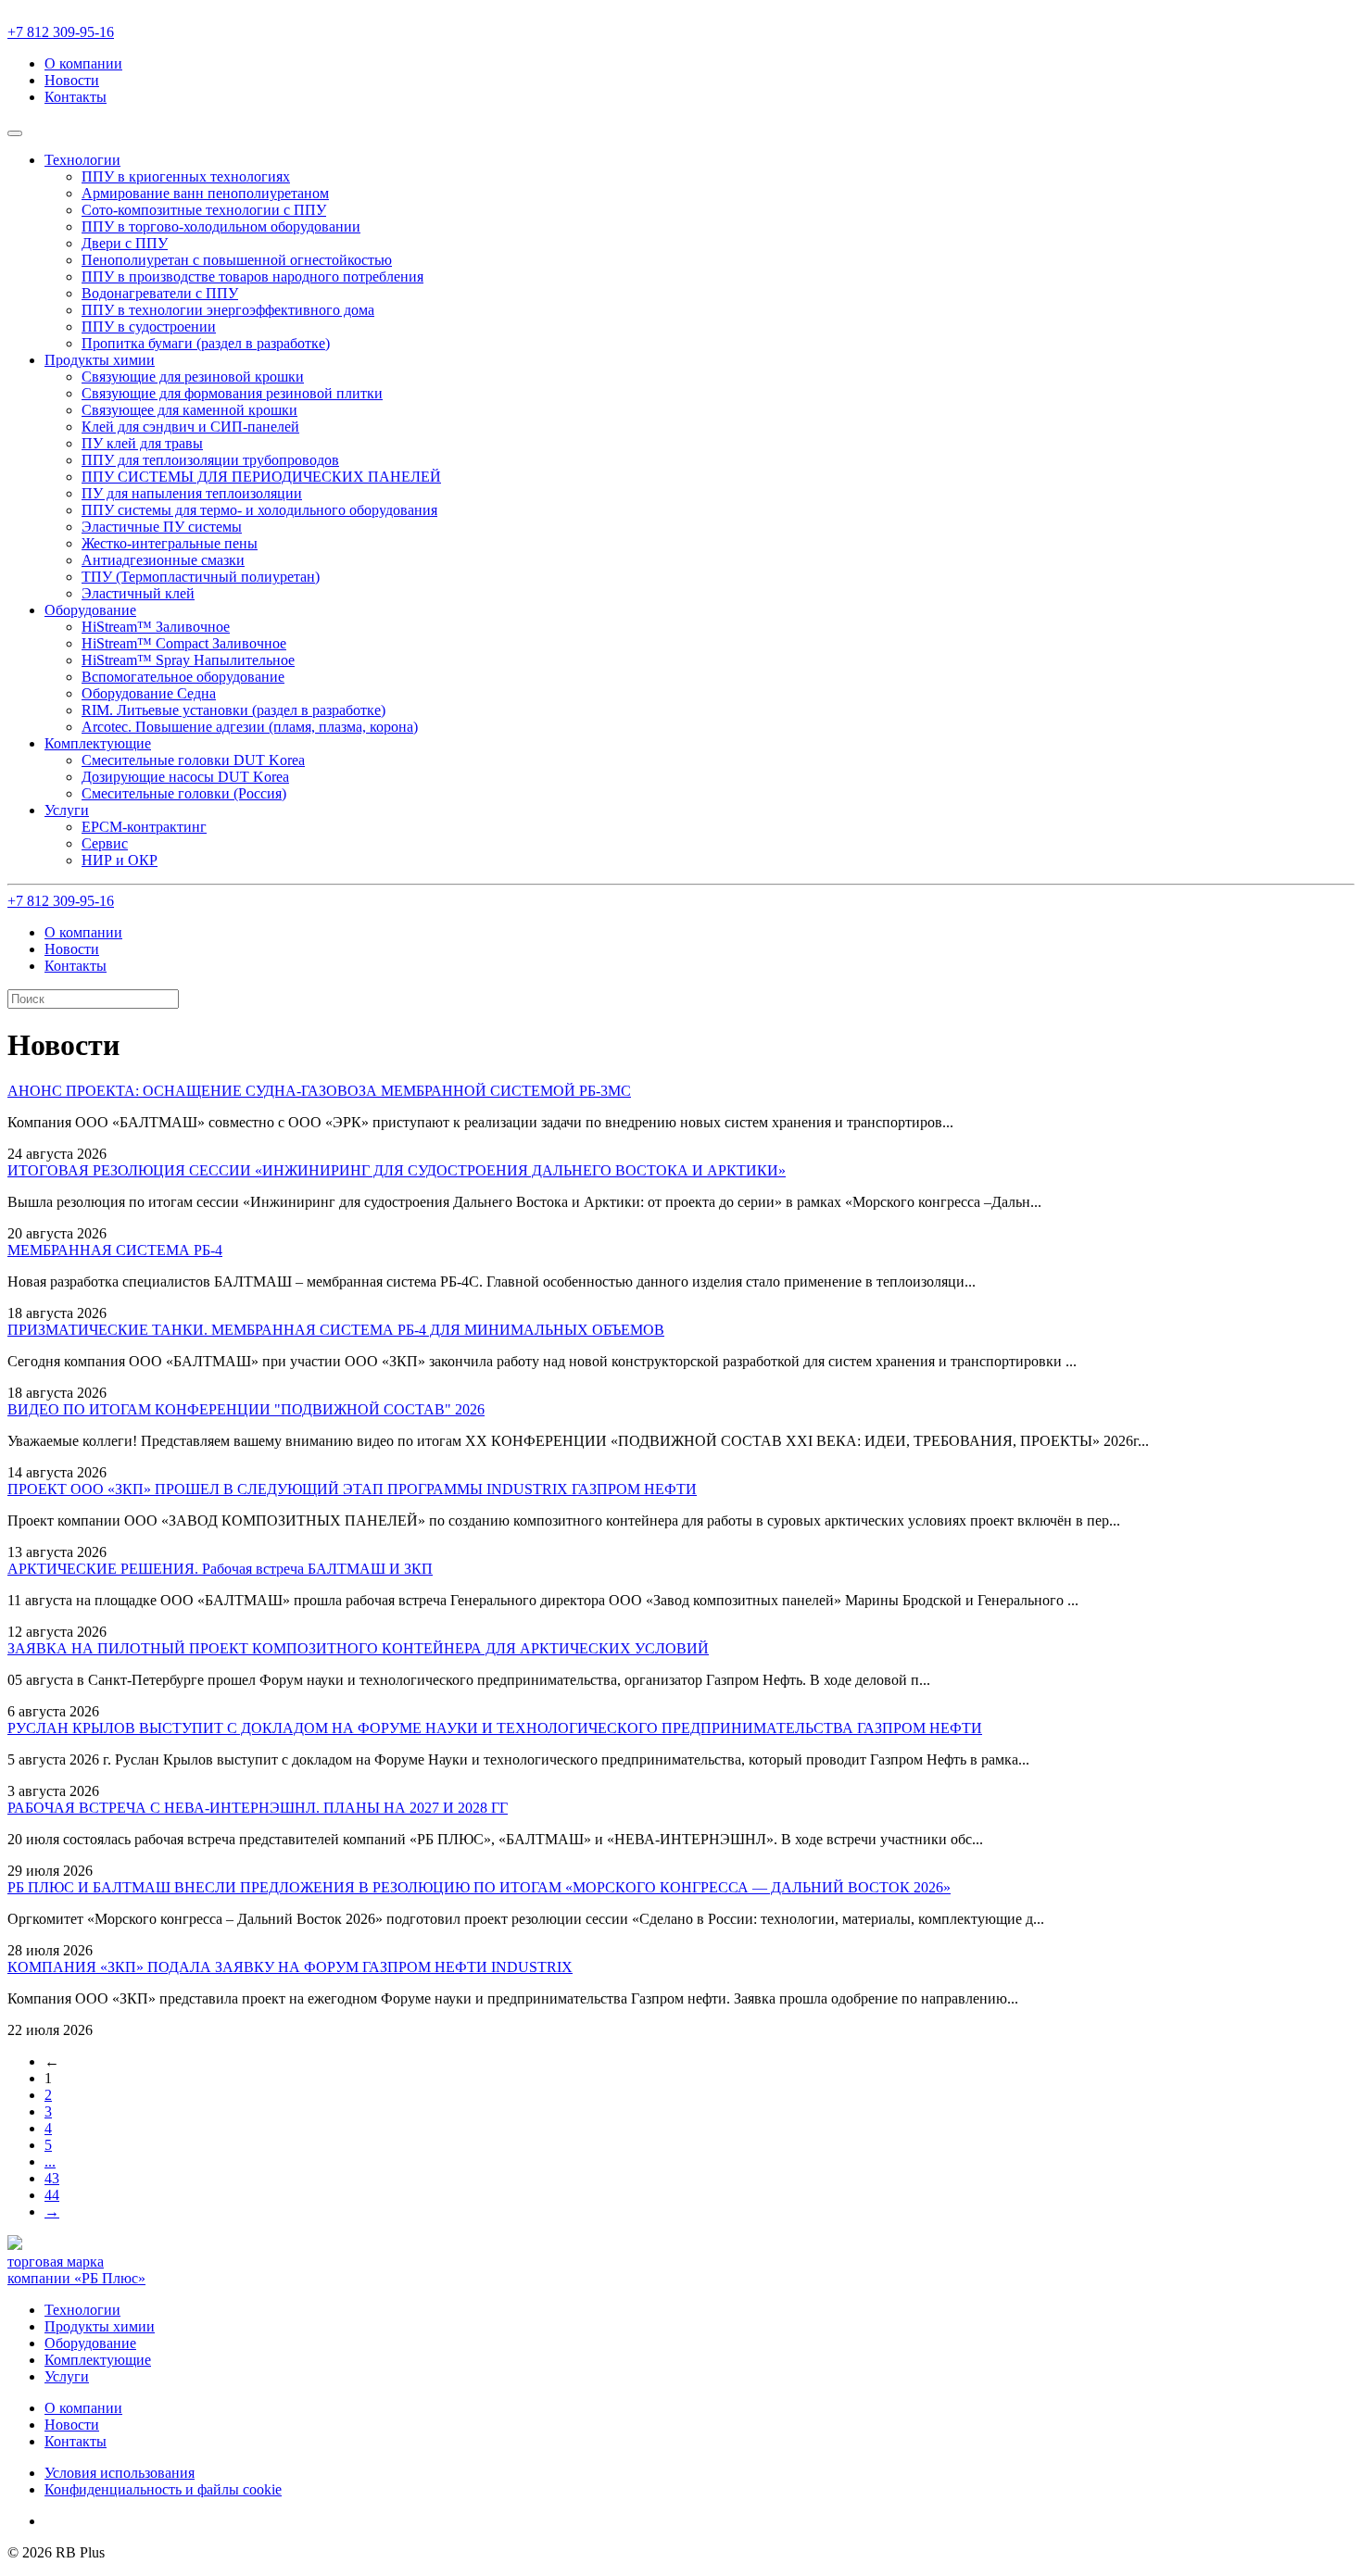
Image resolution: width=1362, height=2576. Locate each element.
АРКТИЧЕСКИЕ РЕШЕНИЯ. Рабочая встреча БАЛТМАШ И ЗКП (220, 1569)
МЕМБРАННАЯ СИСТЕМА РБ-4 (115, 1250)
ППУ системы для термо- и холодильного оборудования (259, 510)
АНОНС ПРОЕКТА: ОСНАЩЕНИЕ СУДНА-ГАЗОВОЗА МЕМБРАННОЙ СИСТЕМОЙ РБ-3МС (319, 1091)
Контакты (76, 97)
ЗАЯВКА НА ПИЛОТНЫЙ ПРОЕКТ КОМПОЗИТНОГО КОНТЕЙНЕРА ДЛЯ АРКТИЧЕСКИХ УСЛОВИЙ (358, 1648)
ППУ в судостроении (149, 327)
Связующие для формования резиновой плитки (232, 393)
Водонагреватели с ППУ (160, 293)
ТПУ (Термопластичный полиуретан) (201, 577)
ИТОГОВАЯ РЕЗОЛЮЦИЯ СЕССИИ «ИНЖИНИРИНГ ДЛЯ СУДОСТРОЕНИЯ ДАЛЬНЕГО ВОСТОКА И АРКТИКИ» (397, 1170)
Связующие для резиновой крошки (193, 377)
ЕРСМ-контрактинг (144, 827)
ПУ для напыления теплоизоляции (192, 493)
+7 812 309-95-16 (61, 32)
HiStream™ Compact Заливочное (184, 643)
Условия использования (120, 2473)
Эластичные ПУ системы (162, 527)
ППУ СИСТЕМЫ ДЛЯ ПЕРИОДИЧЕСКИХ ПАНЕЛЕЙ (261, 477)
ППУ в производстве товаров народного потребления (252, 276)
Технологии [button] (82, 160)
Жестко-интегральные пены (170, 543)
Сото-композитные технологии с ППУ (204, 210)
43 (52, 2178)
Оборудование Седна (149, 693)
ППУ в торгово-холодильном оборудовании (221, 226)
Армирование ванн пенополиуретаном (205, 193)
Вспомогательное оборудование (183, 677)
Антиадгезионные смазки (163, 560)
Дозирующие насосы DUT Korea (185, 777)
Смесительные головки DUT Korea (193, 760)
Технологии (82, 2310)
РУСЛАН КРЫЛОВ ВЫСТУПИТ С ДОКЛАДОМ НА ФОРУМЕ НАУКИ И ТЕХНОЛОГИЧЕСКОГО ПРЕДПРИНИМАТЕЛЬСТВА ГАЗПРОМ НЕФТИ (495, 1728)
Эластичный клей (138, 593)
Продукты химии (100, 2326)
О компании (83, 63)
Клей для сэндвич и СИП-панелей (190, 427)
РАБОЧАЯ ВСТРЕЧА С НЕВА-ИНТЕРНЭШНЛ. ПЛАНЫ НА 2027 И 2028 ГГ (258, 1808)
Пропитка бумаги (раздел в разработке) (206, 343)
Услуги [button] (67, 810)
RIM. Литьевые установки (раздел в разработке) (233, 710)
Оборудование (90, 2343)
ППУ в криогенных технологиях (186, 176)
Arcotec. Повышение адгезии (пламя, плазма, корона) (250, 727)
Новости (72, 80)
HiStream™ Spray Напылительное (188, 660)
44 (52, 2195)
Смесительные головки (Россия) (184, 793)
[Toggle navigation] (15, 133)
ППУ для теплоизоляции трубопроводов (210, 460)
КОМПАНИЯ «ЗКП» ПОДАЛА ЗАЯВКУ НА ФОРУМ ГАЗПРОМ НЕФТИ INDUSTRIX (290, 1967)
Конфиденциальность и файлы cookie (163, 2489)
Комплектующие (98, 2360)
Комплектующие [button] (98, 743)
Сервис (105, 843)
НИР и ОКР (120, 860)
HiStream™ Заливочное (156, 627)
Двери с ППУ (125, 243)
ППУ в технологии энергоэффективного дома (228, 310)
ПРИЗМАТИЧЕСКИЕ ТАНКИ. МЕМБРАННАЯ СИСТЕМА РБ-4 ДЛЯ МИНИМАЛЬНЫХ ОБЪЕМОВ (336, 1330)
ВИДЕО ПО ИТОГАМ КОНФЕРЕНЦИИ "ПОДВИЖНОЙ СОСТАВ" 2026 (246, 1409)
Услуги (67, 2376)
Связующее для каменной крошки (189, 410)
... (50, 2161)
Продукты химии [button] (100, 360)
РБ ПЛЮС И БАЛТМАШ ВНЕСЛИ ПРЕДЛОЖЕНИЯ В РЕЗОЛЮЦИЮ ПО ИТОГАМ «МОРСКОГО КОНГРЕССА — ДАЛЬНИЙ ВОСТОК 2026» (479, 1887)
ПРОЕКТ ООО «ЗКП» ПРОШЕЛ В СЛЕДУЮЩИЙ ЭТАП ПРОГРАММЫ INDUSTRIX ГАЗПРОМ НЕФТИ (352, 1489)
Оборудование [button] (90, 610)
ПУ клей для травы (142, 443)
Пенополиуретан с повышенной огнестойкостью (237, 260)
